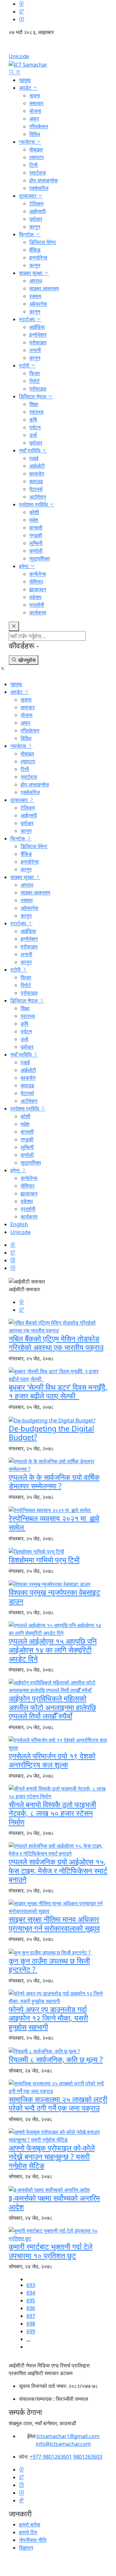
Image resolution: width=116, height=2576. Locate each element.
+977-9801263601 (51, 2457)
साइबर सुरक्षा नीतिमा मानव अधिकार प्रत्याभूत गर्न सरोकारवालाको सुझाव (54, 1924)
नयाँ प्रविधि (30, 450)
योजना (35, 111)
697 (31, 2316)
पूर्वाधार (36, 219)
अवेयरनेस (38, 304)
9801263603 (88, 2457)
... (28, 2339)
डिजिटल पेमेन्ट (43, 242)
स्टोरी (25, 366)
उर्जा (33, 435)
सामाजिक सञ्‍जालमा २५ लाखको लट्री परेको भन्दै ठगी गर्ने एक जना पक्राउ (58, 2104)
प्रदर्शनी (37, 605)
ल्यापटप (37, 157)
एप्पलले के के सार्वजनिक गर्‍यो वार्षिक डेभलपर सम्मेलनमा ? (54, 1482)
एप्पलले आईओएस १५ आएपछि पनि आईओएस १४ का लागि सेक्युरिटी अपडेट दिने (53, 1650)
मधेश (34, 520)
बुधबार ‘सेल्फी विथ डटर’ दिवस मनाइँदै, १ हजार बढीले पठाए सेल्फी (58, 1392)
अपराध (36, 281)
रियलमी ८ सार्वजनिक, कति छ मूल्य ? (56, 2059)
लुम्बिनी (36, 543)
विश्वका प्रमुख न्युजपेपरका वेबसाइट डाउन (54, 1597)
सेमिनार (36, 582)
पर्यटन (35, 427)
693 (31, 2285)
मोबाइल (36, 150)
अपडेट (26, 88)
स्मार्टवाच (38, 173)
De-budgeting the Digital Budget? (51, 1433)
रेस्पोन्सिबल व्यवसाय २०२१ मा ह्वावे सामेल (54, 1523)
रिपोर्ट (34, 381)
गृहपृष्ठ (25, 80)
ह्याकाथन (38, 589)
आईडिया (37, 327)
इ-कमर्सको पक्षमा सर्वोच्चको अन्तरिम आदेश (54, 2202)
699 (31, 2331)
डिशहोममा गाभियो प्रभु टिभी (44, 1560)
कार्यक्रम (38, 612)
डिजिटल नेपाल (33, 396)
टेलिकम (36, 204)
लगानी (35, 350)
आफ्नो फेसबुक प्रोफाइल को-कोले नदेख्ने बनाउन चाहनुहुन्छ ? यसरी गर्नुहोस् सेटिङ (52, 2157)
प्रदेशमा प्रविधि (34, 504)
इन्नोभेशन (38, 335)
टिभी (34, 165)
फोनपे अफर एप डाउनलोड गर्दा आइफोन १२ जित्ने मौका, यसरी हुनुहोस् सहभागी (48, 2018)
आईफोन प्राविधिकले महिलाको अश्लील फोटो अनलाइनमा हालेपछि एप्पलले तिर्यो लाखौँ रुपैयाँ (52, 1707)
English (58, 47)
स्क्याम (35, 296)
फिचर (35, 373)
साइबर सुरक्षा (31, 273)
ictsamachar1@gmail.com (68, 2436)
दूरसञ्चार (28, 196)
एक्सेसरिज (39, 188)
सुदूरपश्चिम (39, 558)
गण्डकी (36, 535)
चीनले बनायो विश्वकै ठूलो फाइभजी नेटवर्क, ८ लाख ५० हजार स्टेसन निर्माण (52, 1813)
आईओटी (37, 466)
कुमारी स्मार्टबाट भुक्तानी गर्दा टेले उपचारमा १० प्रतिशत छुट (51, 2251)
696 (31, 2308)
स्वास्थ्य (36, 412)
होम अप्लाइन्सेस (43, 180)
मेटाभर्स (36, 489)
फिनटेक (27, 234)
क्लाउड (36, 481)
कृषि (33, 420)
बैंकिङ (35, 250)
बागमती (36, 528)
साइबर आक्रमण (44, 288)
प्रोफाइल (38, 342)
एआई (34, 458)
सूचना (35, 95)
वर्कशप (35, 597)
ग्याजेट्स (28, 142)
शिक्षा (34, 404)
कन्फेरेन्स (38, 574)
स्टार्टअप (28, 319)
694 (31, 2293)
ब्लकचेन (37, 474)
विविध (35, 134)
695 (31, 2300)
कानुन (35, 227)
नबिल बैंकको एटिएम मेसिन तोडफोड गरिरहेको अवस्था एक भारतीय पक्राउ (56, 1343)
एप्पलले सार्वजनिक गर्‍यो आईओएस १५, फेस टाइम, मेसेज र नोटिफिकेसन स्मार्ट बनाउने (58, 1870)
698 (31, 2324)
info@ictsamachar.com (63, 2444)
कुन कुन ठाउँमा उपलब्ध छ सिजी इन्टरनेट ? (49, 1965)
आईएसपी (38, 211)
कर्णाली (36, 551)
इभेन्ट (24, 566)
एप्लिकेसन (39, 126)
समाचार (36, 103)
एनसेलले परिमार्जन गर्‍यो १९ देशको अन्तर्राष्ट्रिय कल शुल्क (52, 1760)
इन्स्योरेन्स (38, 258)
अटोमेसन (38, 497)
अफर (34, 119)
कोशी (34, 512)
